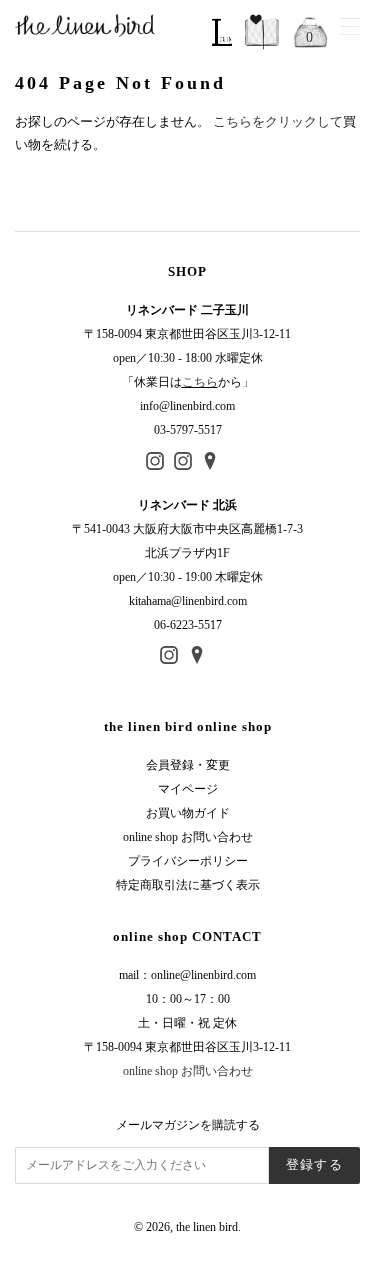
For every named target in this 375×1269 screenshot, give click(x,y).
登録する (314, 1164)
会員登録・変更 (188, 765)
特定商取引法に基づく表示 (188, 885)
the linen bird (207, 1227)
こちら (200, 382)
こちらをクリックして (278, 121)
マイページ (188, 789)
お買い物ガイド (188, 813)
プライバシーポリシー (188, 861)
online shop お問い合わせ (188, 837)
